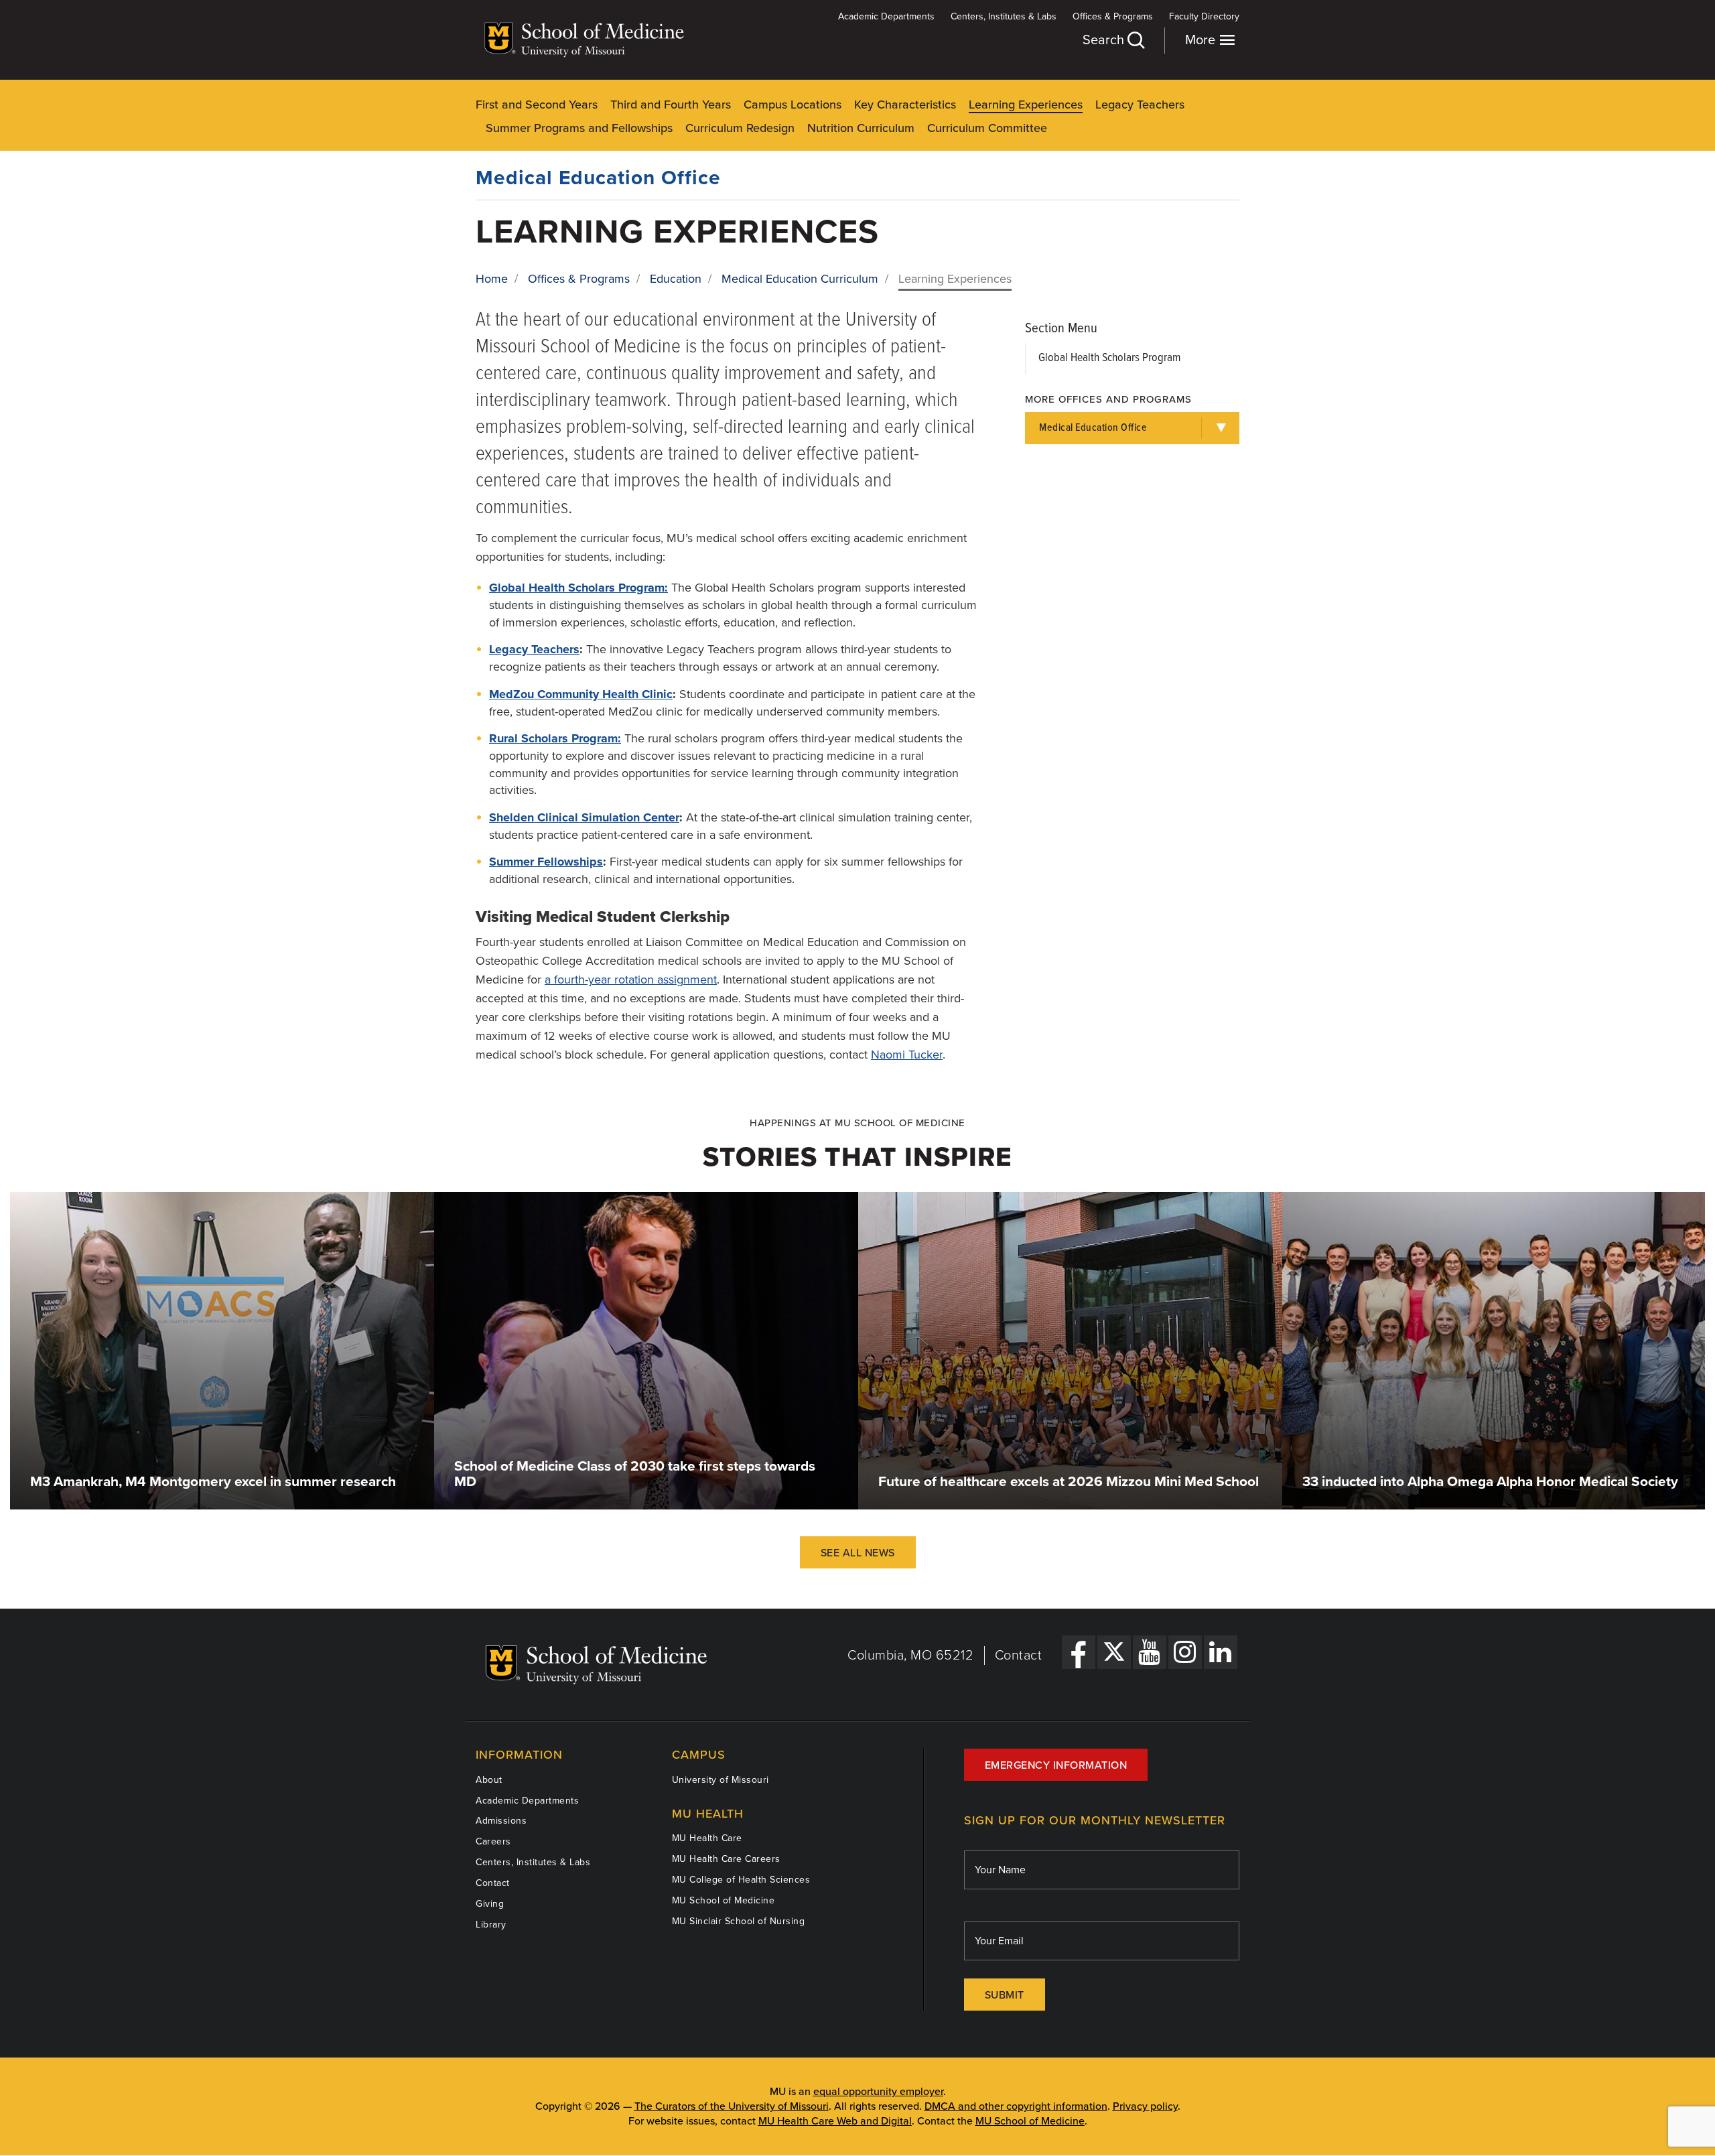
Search (1105, 40)
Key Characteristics (905, 105)
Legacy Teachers (1140, 105)
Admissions (501, 1821)
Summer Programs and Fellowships (579, 128)
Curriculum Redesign (740, 128)
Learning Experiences (1026, 105)
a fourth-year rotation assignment (631, 980)
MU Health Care (707, 1838)
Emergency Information (1056, 1765)
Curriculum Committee (987, 128)
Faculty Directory (1204, 16)
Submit (1005, 1995)
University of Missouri (721, 1780)
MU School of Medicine (724, 1900)
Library (491, 1925)
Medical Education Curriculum (800, 279)
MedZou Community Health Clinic (581, 694)
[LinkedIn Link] (1221, 1652)
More (1202, 40)
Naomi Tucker (907, 1055)
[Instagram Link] (1185, 1652)
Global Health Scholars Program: (578, 588)
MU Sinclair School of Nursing (739, 1921)
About (489, 1780)
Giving (490, 1904)
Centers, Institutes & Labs (1004, 16)
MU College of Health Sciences (741, 1880)
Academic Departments (886, 16)
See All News (858, 1553)
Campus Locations (793, 105)
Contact (1019, 1656)
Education (676, 279)
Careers (493, 1841)
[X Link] (1114, 1652)
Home (492, 279)
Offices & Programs (1113, 16)
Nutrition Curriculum (861, 128)
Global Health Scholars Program (1109, 358)
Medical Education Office (598, 178)
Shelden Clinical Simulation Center (584, 817)
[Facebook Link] (1079, 1652)
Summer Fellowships (546, 862)
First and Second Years (537, 105)
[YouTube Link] (1150, 1652)
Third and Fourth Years (671, 105)
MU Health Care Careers (726, 1859)
